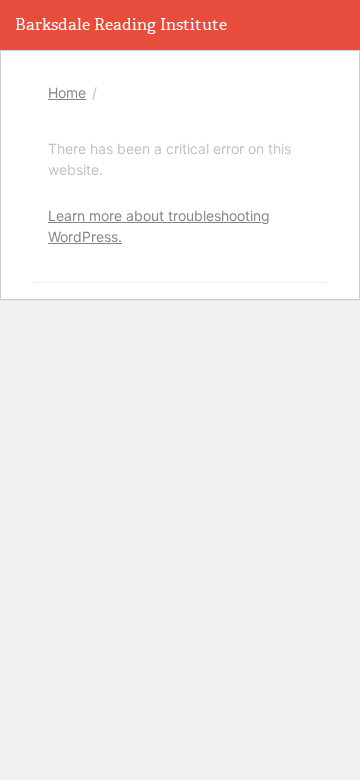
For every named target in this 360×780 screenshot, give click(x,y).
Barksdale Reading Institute (121, 24)
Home (67, 92)
